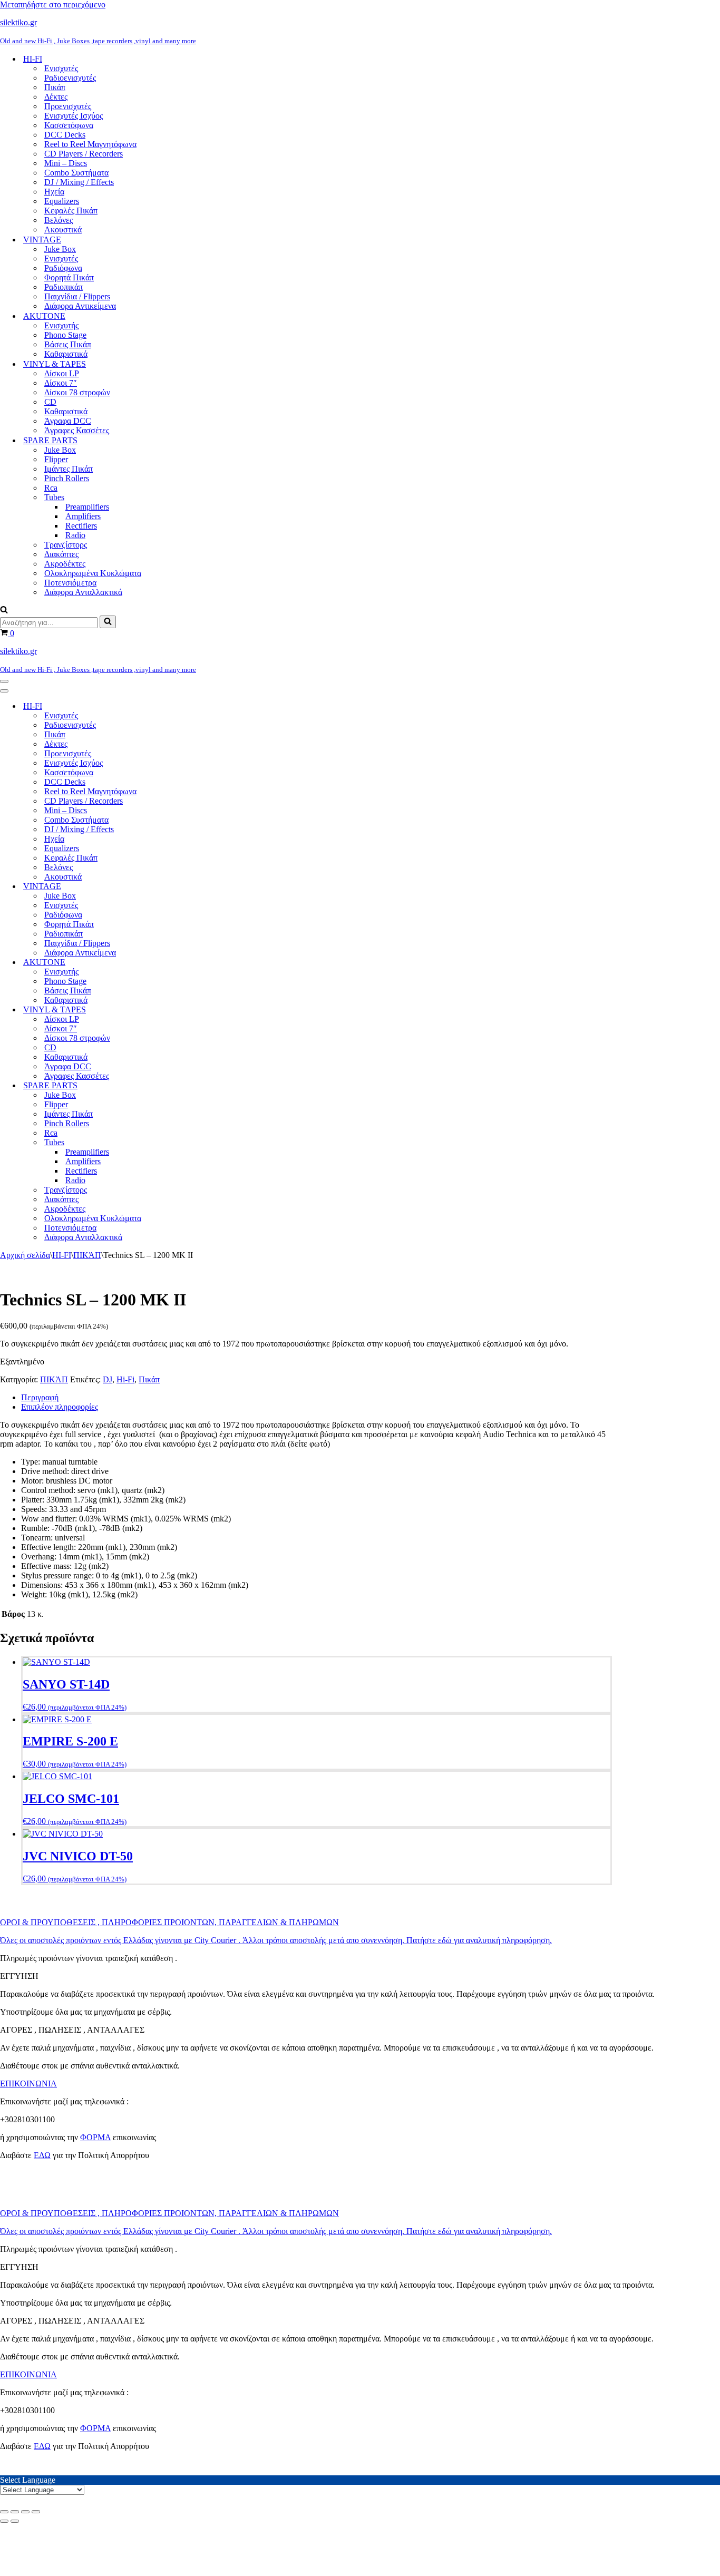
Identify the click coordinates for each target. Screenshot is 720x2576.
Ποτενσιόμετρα (70, 583)
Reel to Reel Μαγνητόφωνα (90, 144)
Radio (75, 535)
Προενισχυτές (68, 106)
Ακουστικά (63, 230)
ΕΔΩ (42, 2155)
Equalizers (62, 201)
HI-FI (62, 1255)
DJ (108, 1379)
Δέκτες (56, 97)
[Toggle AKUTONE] (184, 963)
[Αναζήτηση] (4, 611)
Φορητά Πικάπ (69, 277)
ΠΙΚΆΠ (87, 1255)
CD (50, 402)
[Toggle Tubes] (184, 1143)
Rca (51, 488)
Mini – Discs (66, 163)
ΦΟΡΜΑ (95, 2137)
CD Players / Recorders (84, 154)
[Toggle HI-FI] (184, 706)
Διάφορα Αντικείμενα (80, 306)
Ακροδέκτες (65, 564)
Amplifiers (83, 516)
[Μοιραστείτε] (25, 2512)
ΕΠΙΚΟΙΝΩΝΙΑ (28, 2084)
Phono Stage (65, 335)
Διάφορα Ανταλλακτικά (83, 592)
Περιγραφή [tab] (40, 1397)
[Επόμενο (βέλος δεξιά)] (15, 2521)
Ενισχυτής (61, 325)
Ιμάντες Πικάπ (69, 469)
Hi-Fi (125, 1379)
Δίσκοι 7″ (61, 383)
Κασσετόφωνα (69, 125)
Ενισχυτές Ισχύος (74, 116)
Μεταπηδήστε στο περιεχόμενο (53, 4)
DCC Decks (65, 135)
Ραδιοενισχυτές (70, 78)
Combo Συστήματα (76, 173)
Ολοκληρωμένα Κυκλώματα (93, 573)
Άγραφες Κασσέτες (77, 430)
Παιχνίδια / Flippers (77, 296)
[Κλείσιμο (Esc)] (36, 2512)
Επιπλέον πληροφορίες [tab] (60, 1407)
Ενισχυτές (61, 68)
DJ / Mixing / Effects (79, 182)
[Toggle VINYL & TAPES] (184, 1010)
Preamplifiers (87, 507)
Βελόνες (59, 220)
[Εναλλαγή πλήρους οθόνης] (15, 2512)
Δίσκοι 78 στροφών (77, 392)
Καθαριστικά (66, 354)
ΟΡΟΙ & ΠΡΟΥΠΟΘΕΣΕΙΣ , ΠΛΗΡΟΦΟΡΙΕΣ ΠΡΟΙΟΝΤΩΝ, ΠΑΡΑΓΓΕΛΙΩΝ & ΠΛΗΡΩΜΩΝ (169, 1922)
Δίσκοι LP (62, 373)
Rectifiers (81, 526)
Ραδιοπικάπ (64, 287)
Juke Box (60, 249)
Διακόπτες (61, 554)
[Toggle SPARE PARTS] (184, 1086)
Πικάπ (55, 87)
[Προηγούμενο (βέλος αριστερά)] (4, 2521)
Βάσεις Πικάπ (68, 344)
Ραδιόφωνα (63, 268)
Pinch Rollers (67, 478)
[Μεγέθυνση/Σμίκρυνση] (4, 2512)
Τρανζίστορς (66, 545)
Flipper (56, 459)
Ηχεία (54, 192)
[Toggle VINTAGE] (184, 887)
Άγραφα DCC (68, 421)
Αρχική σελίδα (25, 1255)
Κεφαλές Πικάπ (71, 211)
